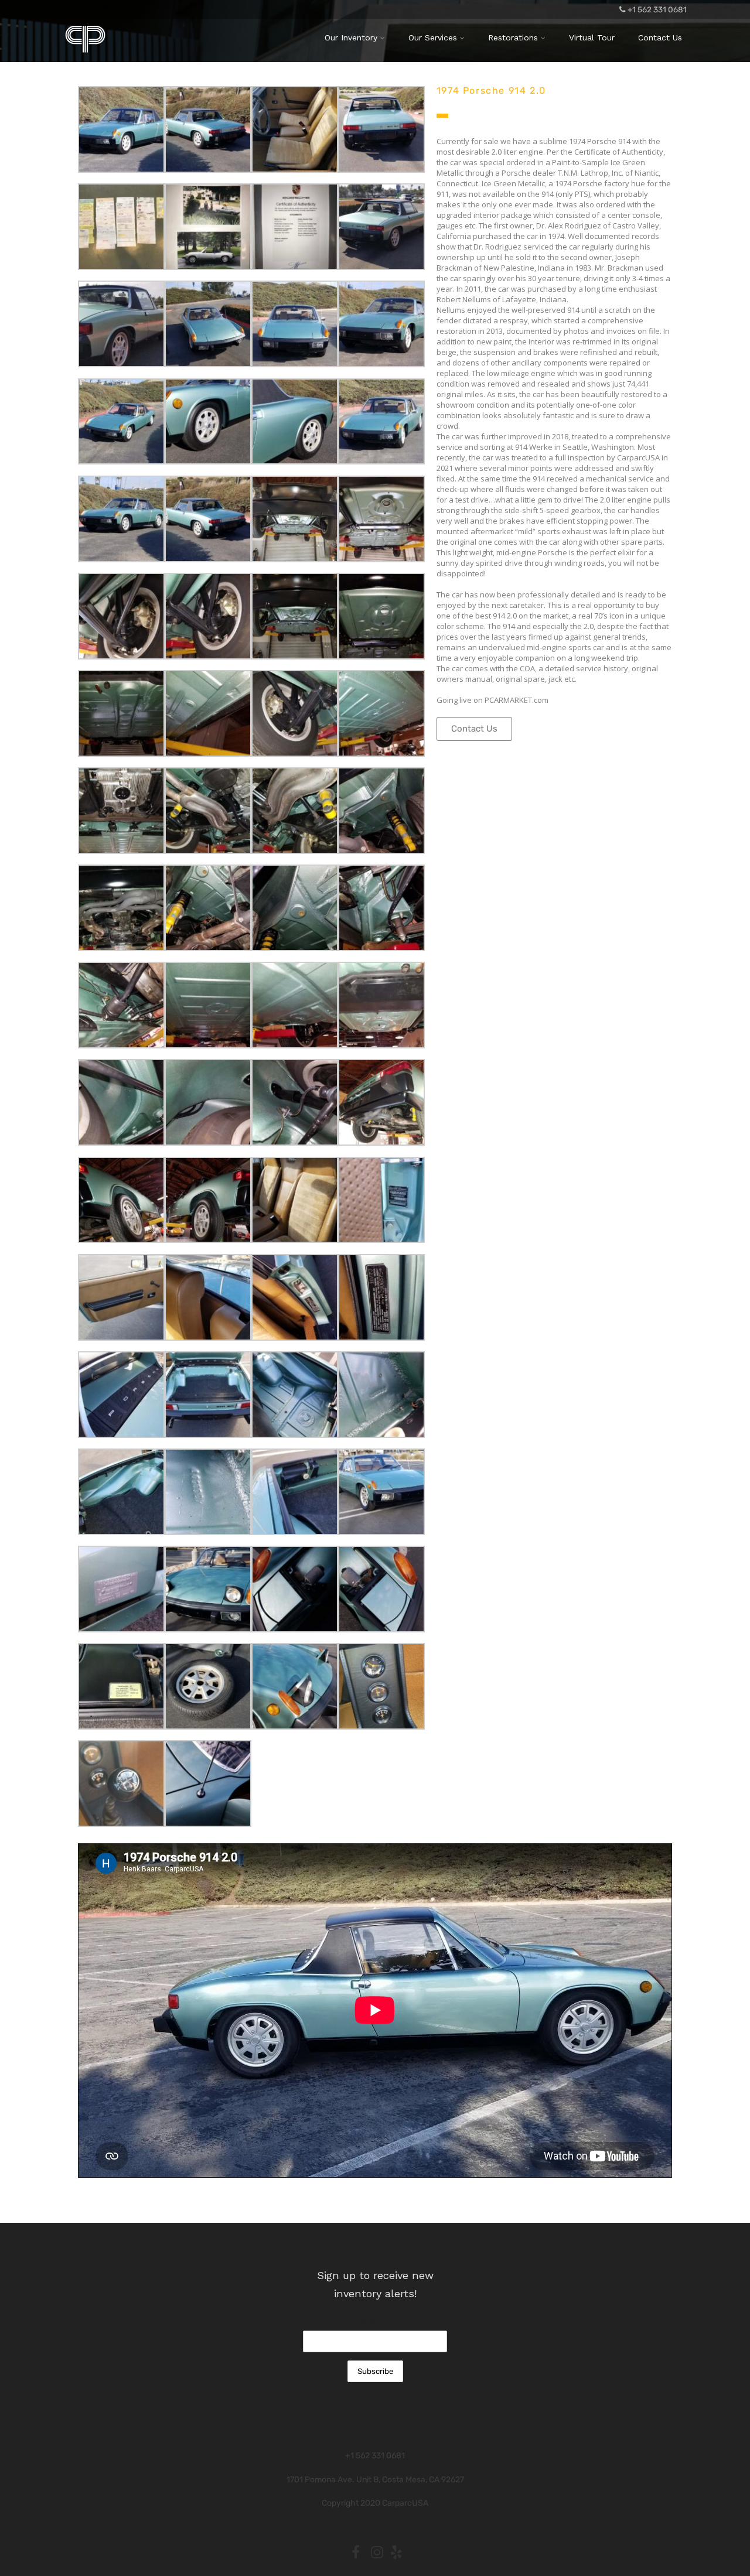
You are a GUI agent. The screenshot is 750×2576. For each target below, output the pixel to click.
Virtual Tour (592, 37)
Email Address (375, 2322)
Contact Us (660, 37)
